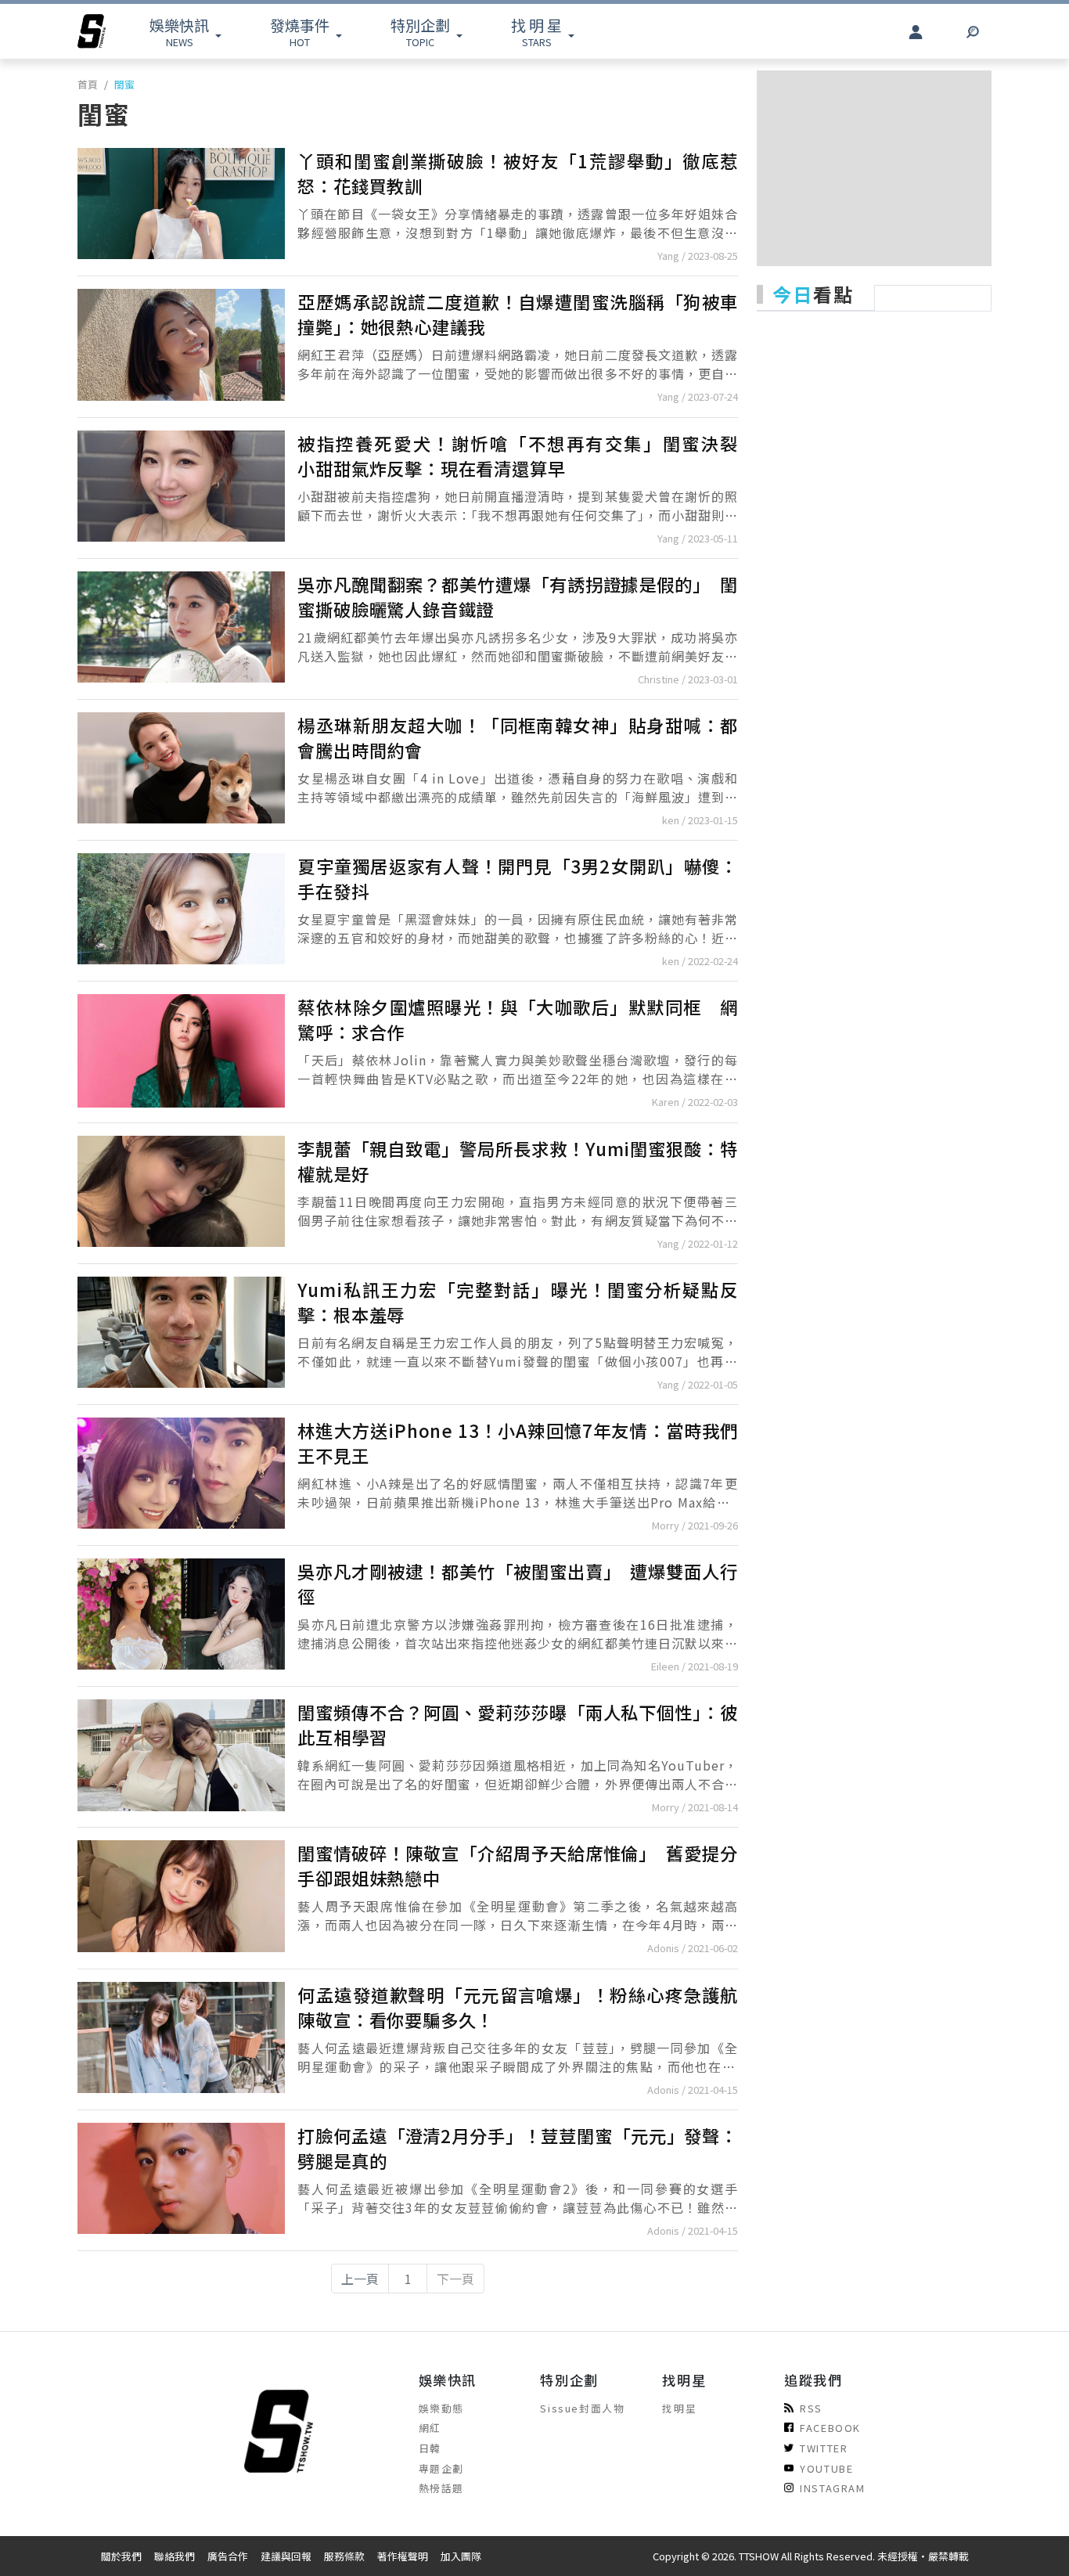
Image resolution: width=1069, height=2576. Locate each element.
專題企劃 (441, 2468)
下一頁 (455, 2279)
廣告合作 (228, 2556)
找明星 (679, 2408)
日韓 (430, 2448)
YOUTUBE (826, 2468)
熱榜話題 (441, 2488)
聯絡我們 (175, 2556)
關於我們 (121, 2556)
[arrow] (92, 31)
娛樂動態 (441, 2408)
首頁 (88, 84)
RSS (811, 2408)
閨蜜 (124, 84)
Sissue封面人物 (582, 2408)
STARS (536, 32)
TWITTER (824, 2448)
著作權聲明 (403, 2556)
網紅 (430, 2428)
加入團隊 (461, 2556)
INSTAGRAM (832, 2488)
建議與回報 (286, 2556)
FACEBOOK (830, 2428)
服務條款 (344, 2556)
